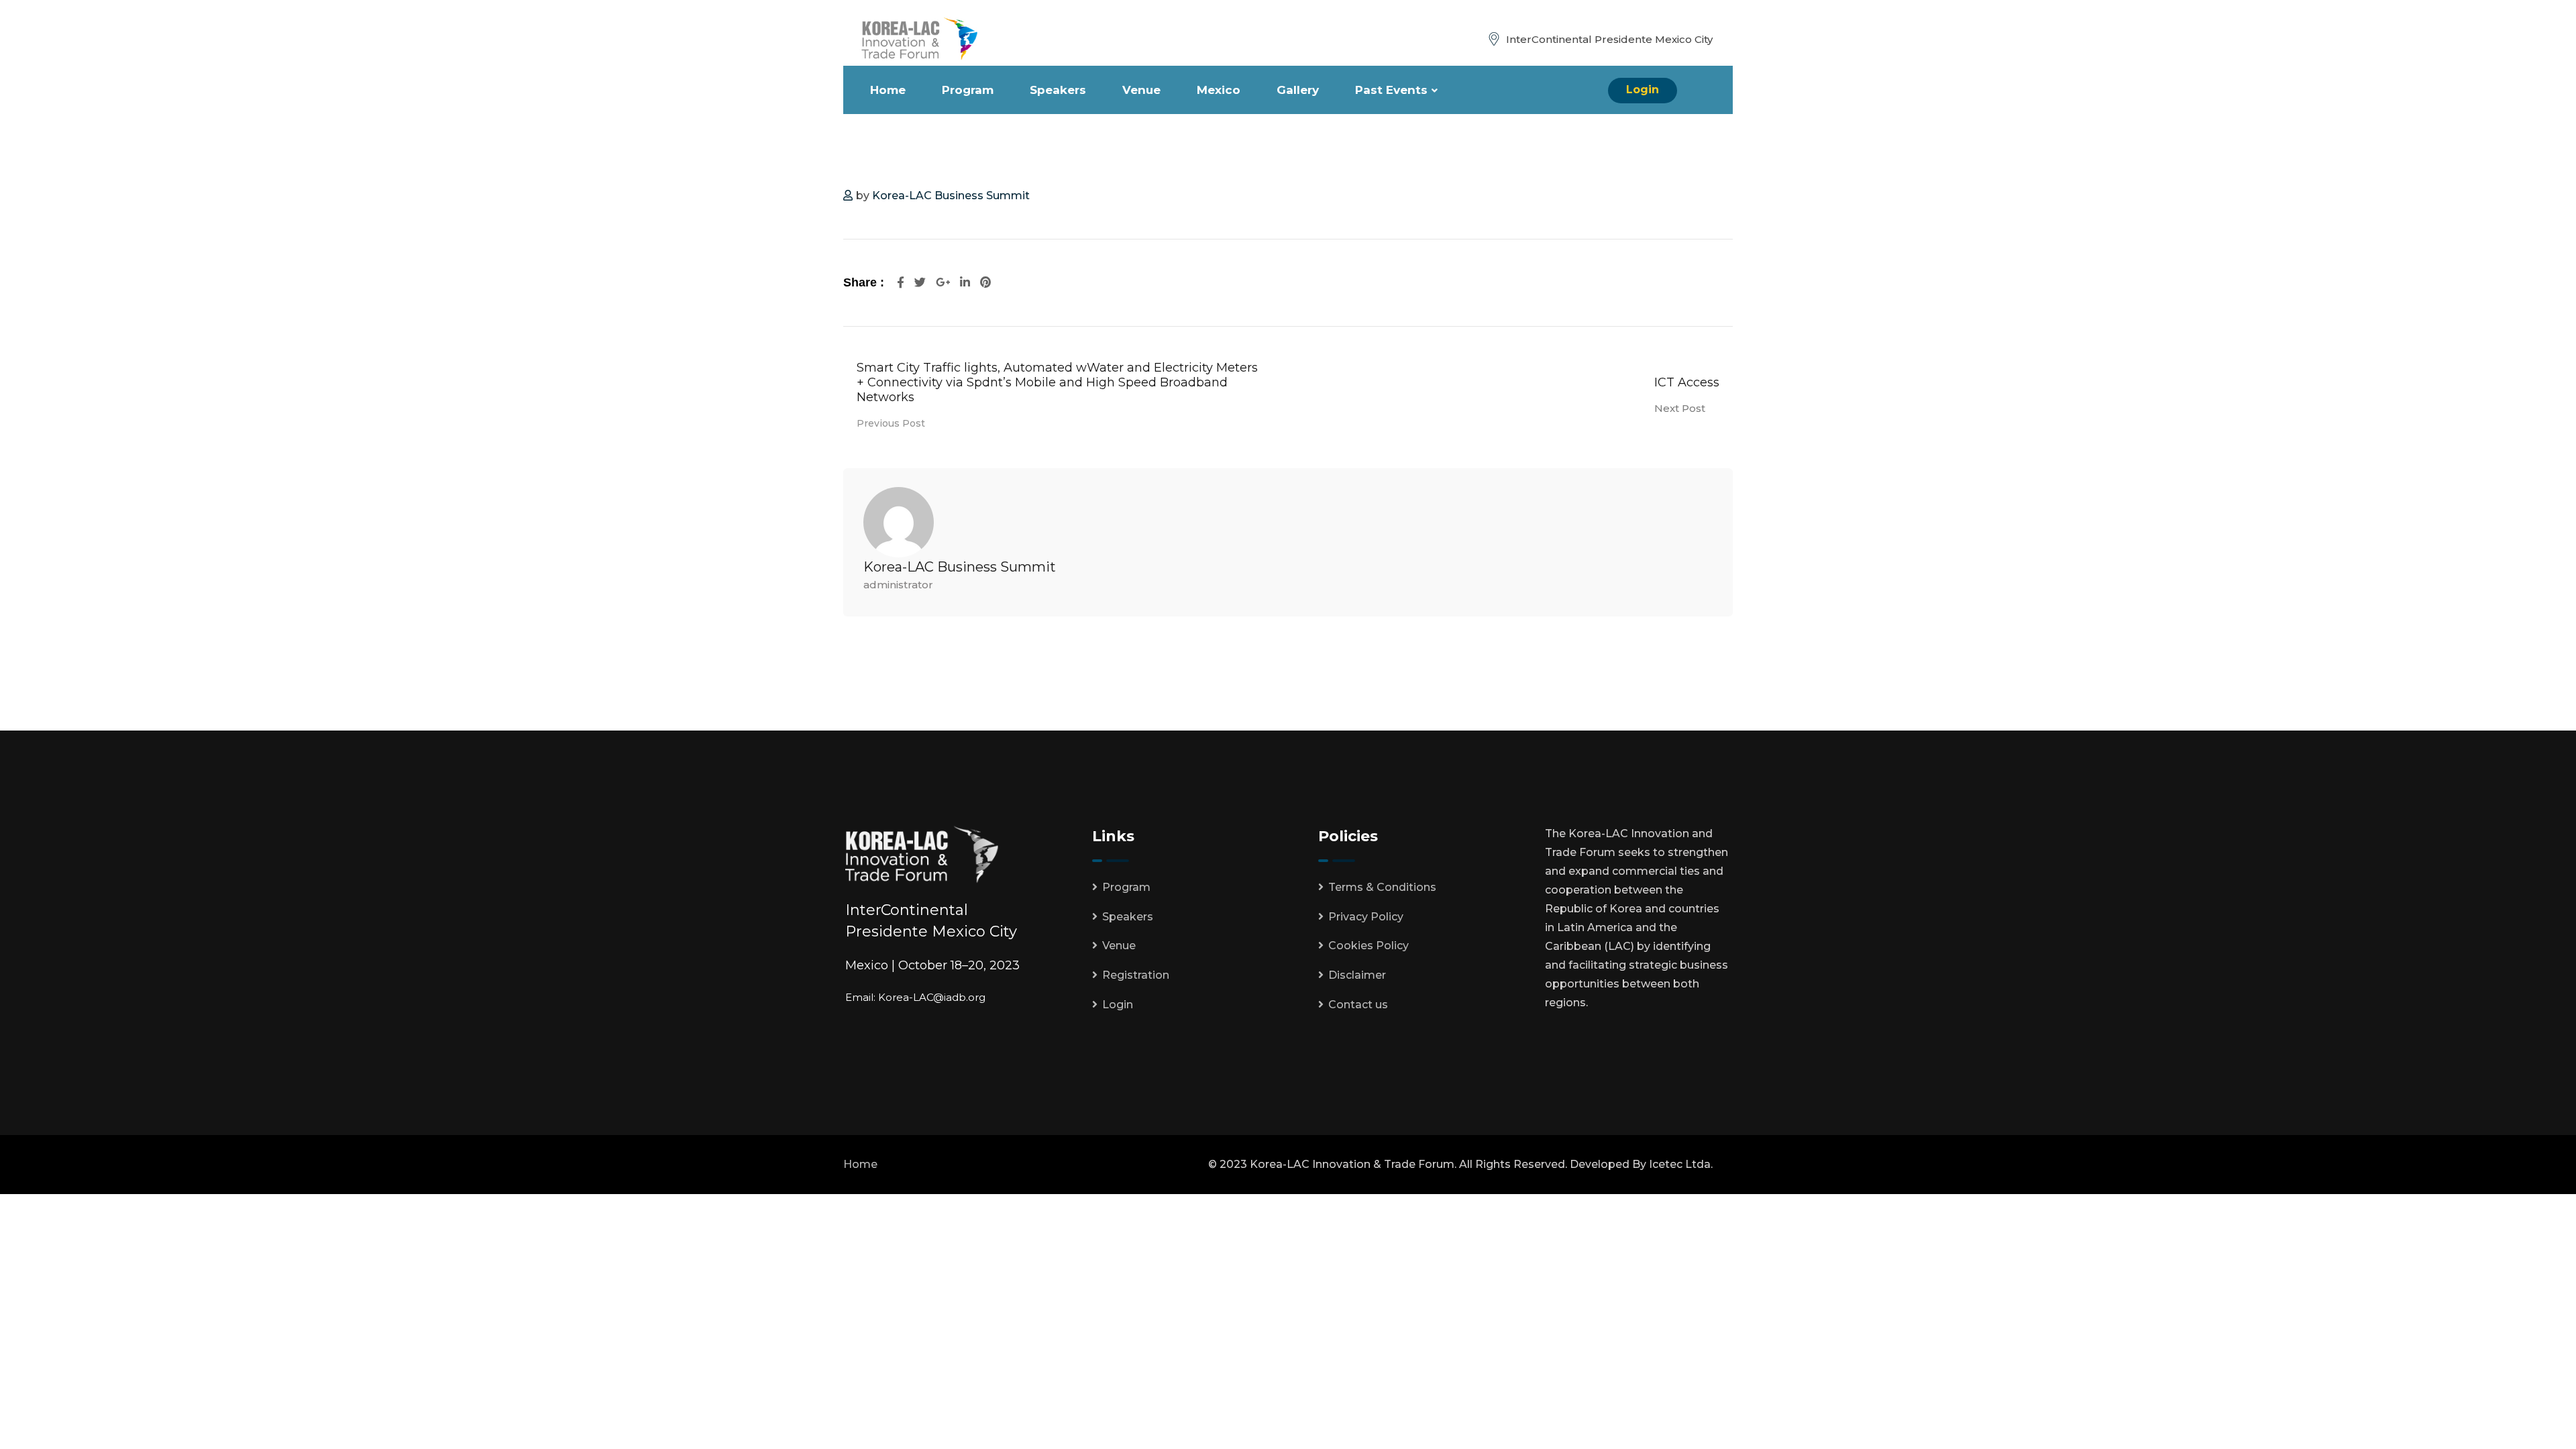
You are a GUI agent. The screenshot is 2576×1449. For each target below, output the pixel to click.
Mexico (1219, 90)
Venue (1141, 90)
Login (1643, 90)
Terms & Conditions (1382, 887)
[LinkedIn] (967, 282)
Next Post (1680, 408)
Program (968, 90)
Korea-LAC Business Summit (951, 196)
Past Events (1391, 90)
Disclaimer (1357, 975)
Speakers (1058, 90)
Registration (1136, 975)
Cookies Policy (1368, 946)
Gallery (1298, 90)
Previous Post (891, 423)
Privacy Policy (1366, 917)
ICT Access (1687, 382)
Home (888, 90)
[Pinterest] (985, 282)
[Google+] (945, 282)
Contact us (1358, 1005)
